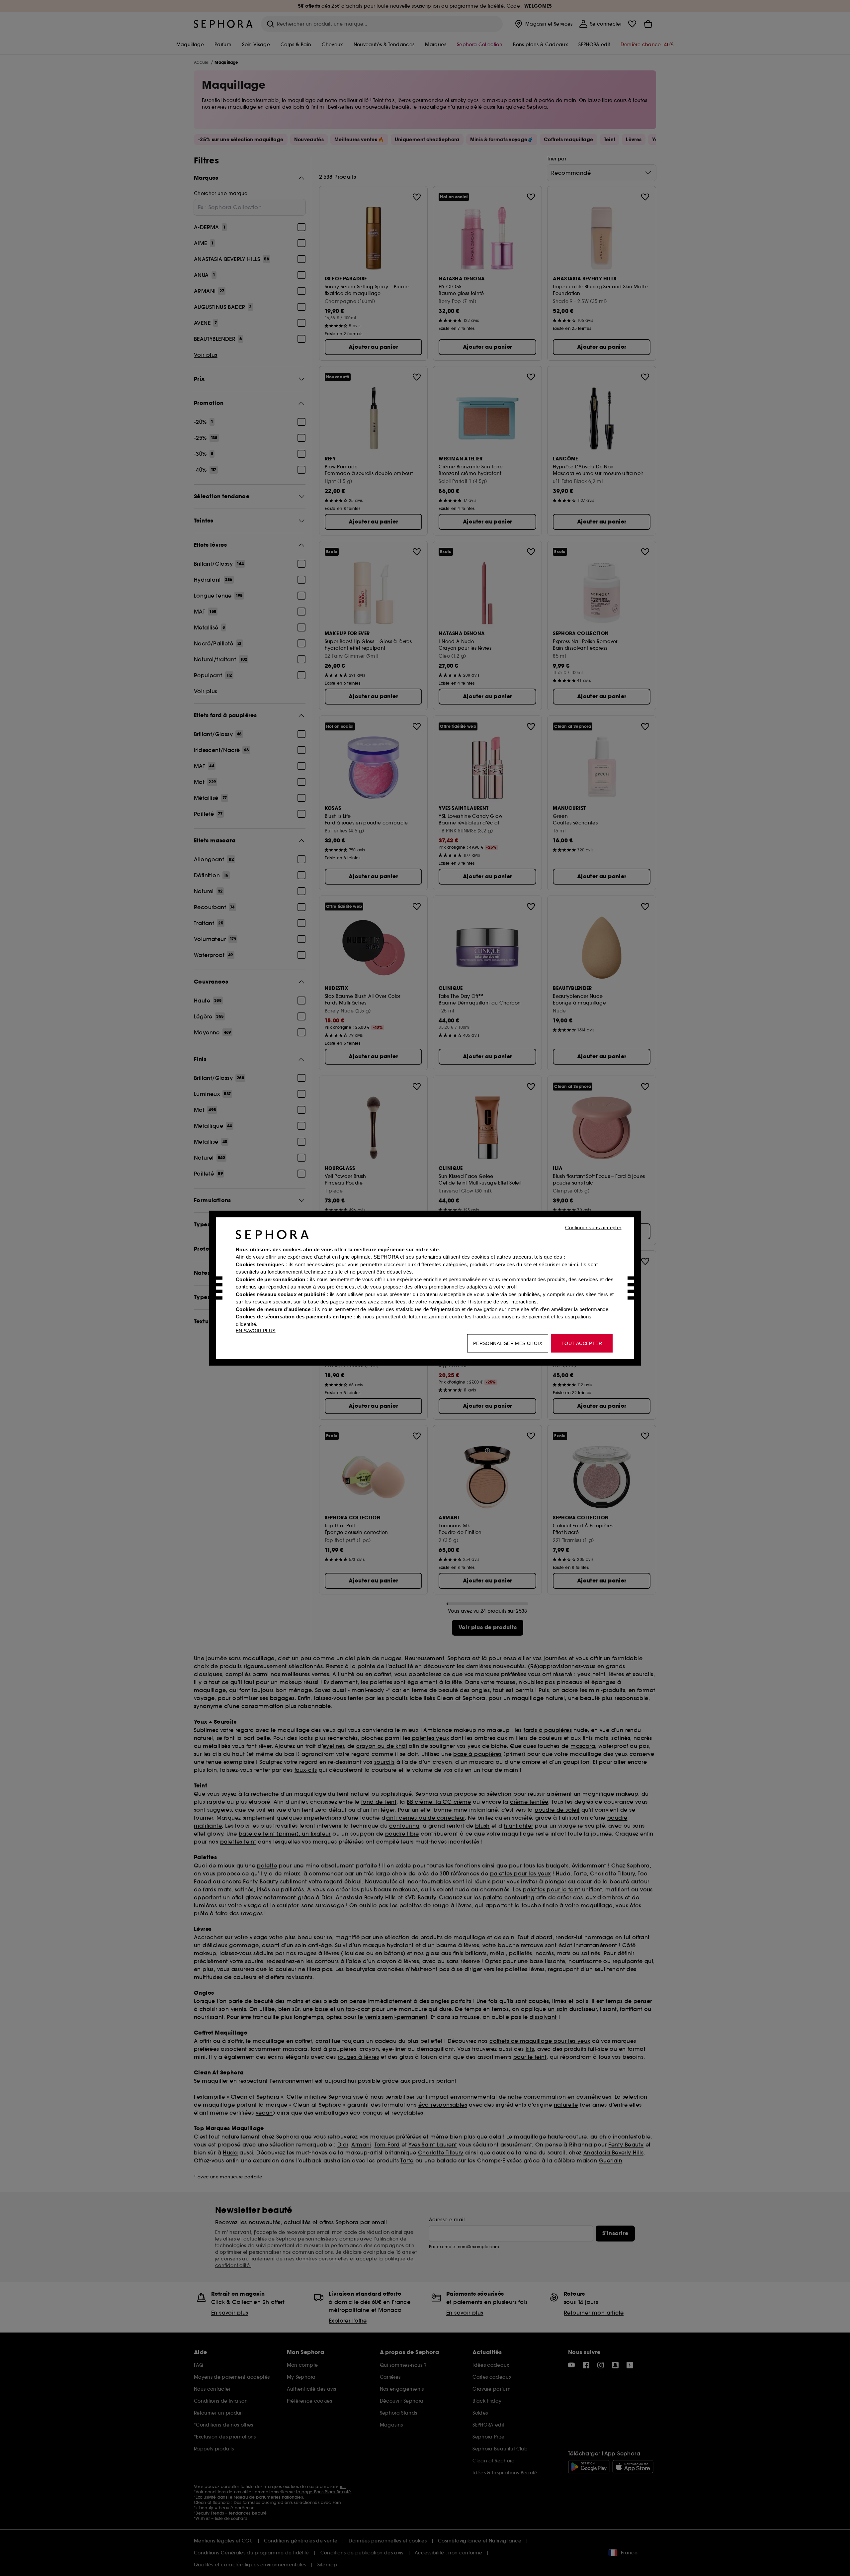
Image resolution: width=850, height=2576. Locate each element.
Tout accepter (582, 1343)
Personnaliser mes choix (508, 1343)
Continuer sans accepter (593, 1227)
